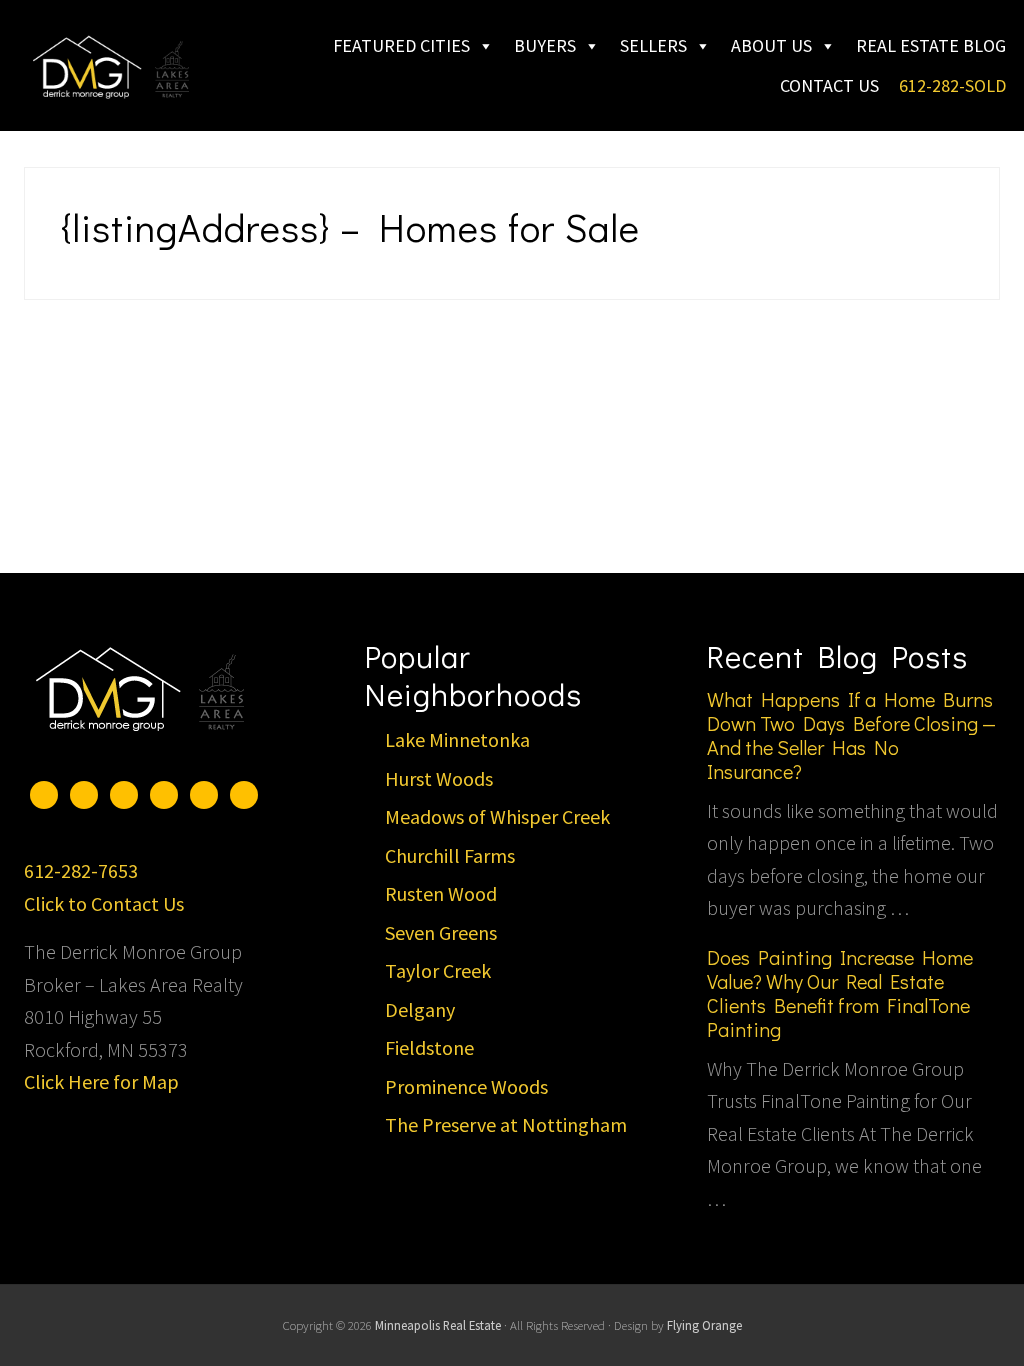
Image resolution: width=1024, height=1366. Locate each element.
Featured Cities (401, 45)
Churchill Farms (450, 855)
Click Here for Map (101, 1081)
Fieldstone (429, 1047)
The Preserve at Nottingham (506, 1124)
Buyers (545, 45)
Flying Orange (704, 1325)
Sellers (653, 45)
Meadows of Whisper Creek (497, 816)
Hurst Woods (439, 778)
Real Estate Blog (931, 45)
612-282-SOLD (952, 85)
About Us (771, 45)
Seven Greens (441, 932)
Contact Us (829, 85)
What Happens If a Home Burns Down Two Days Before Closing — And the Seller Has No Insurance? (851, 735)
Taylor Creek (438, 970)
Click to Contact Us (104, 903)
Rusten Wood (441, 893)
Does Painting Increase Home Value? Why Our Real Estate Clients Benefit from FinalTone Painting (840, 993)
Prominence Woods (466, 1086)
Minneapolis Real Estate (438, 1325)
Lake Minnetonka (457, 739)
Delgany (420, 1009)
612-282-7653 (81, 870)
